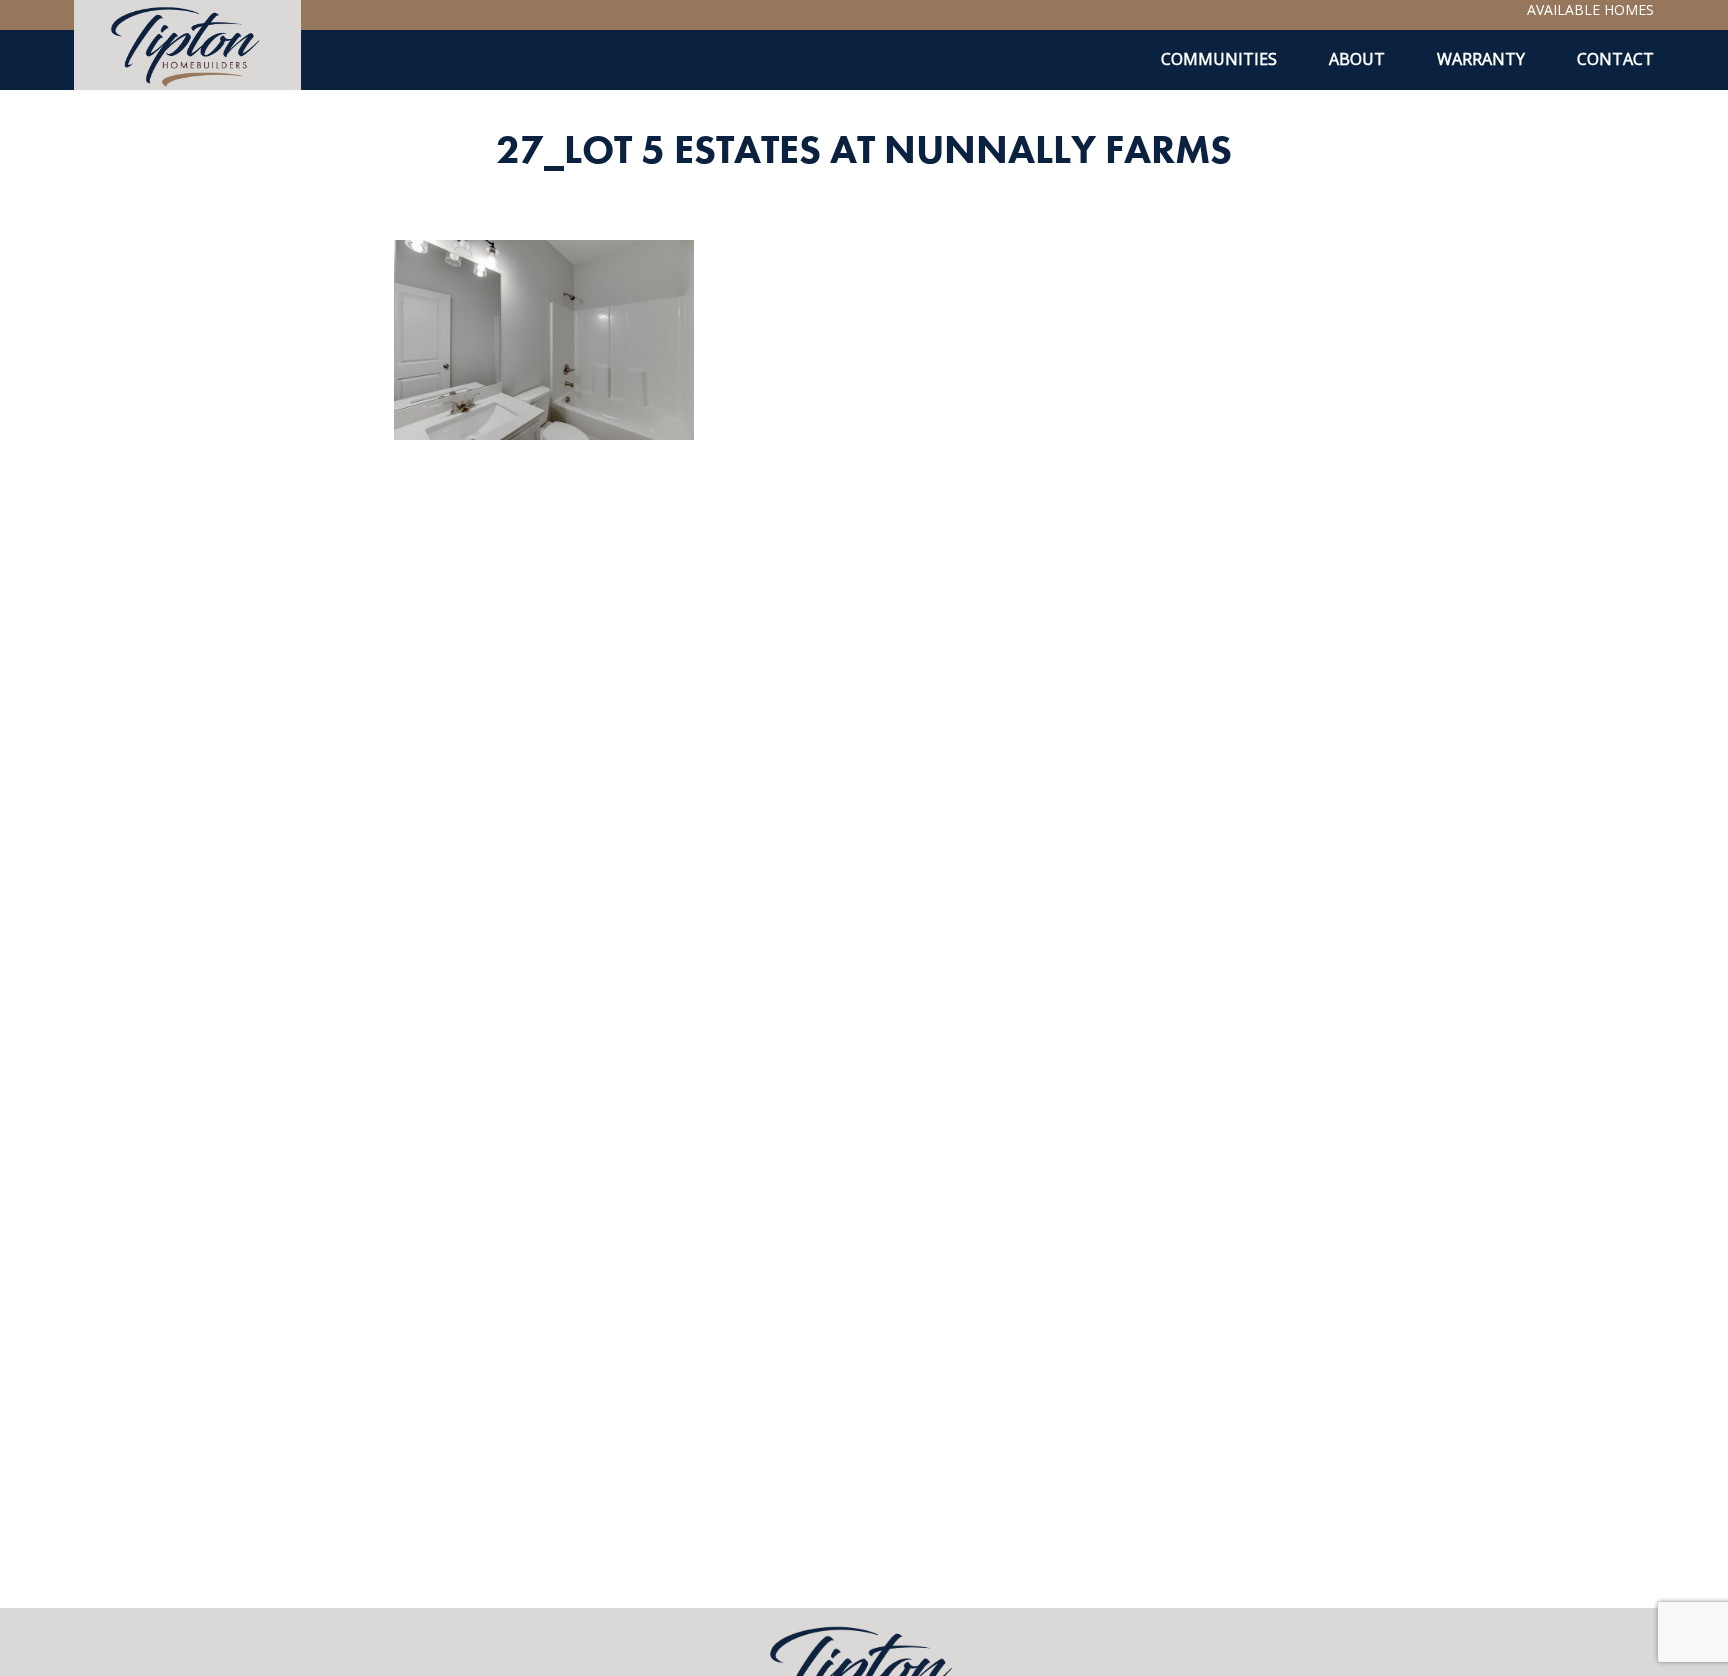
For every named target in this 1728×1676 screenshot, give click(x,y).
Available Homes (1590, 9)
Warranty (1481, 59)
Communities (1219, 59)
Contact (1615, 59)
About (1357, 59)
